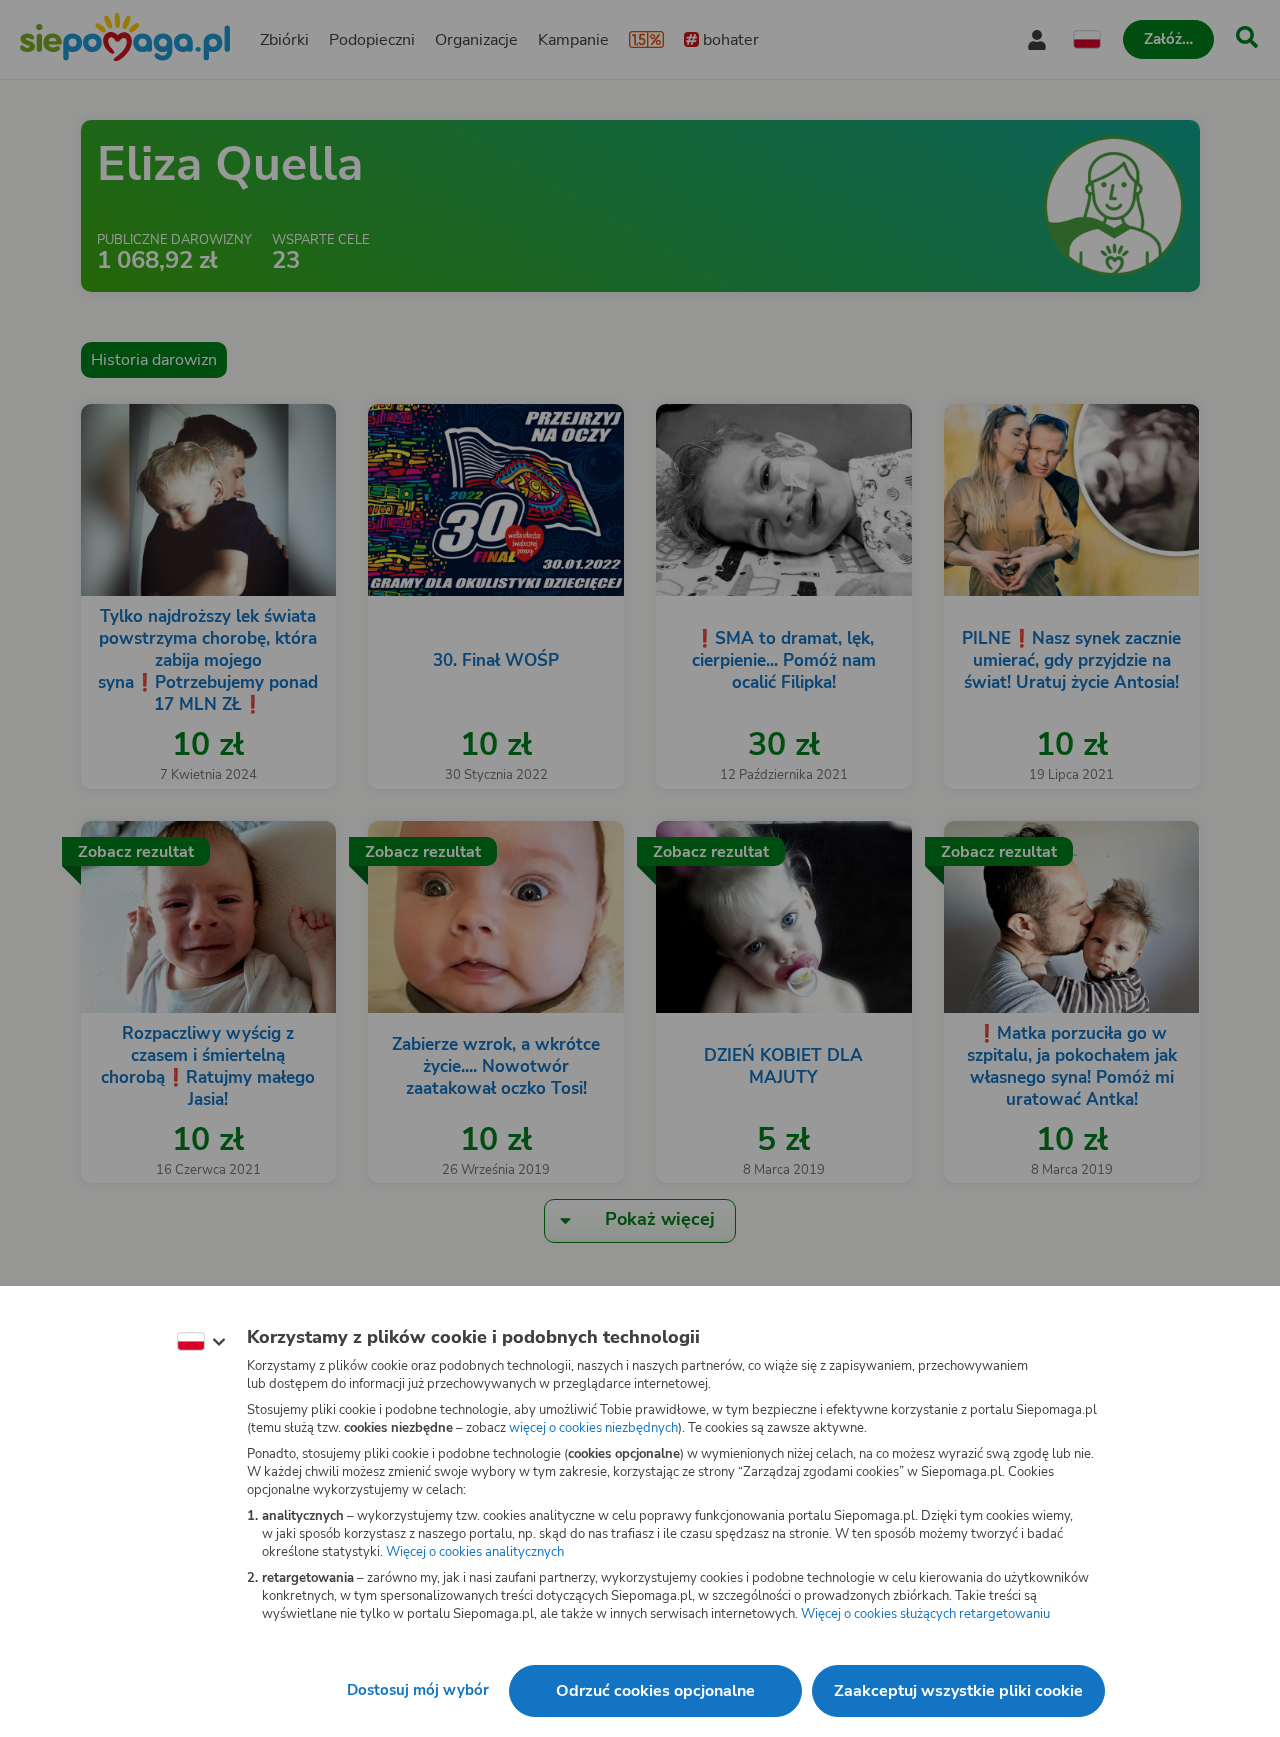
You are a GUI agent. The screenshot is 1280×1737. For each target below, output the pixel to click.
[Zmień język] (201, 1342)
